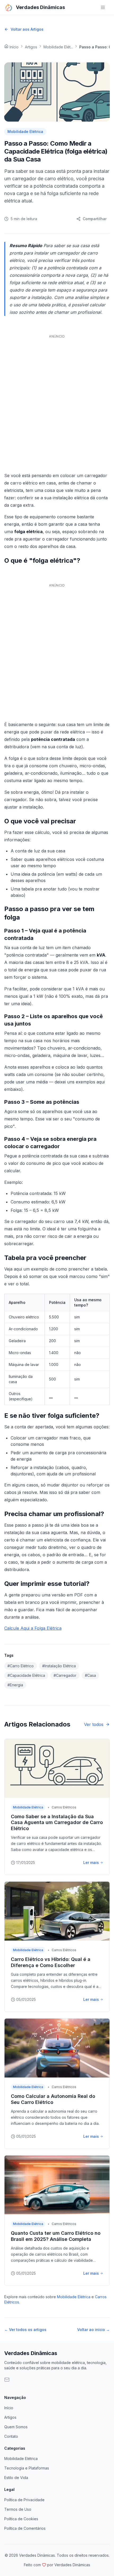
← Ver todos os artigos (25, 2330)
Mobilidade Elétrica (74, 2297)
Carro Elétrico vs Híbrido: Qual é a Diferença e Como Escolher (51, 1962)
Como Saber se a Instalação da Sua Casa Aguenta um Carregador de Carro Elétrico (57, 1822)
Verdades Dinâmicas (31, 2353)
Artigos (31, 47)
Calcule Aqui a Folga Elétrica (33, 1628)
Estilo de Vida (16, 2478)
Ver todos (94, 1724)
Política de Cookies (21, 2519)
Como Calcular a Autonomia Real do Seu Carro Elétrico (53, 2099)
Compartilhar (95, 219)
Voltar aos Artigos (27, 29)
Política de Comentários (25, 2528)
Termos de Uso (18, 2509)
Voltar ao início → (93, 2330)
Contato (11, 2436)
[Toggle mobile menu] (104, 7)
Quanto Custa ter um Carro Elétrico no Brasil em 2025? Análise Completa (56, 2236)
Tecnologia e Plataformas (27, 2468)
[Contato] (10, 2383)
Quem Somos (16, 2427)
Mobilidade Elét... (58, 47)
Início (9, 2408)
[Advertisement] (57, 398)
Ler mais (91, 1862)
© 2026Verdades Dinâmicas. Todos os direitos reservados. (57, 2555)
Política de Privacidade (24, 2500)
